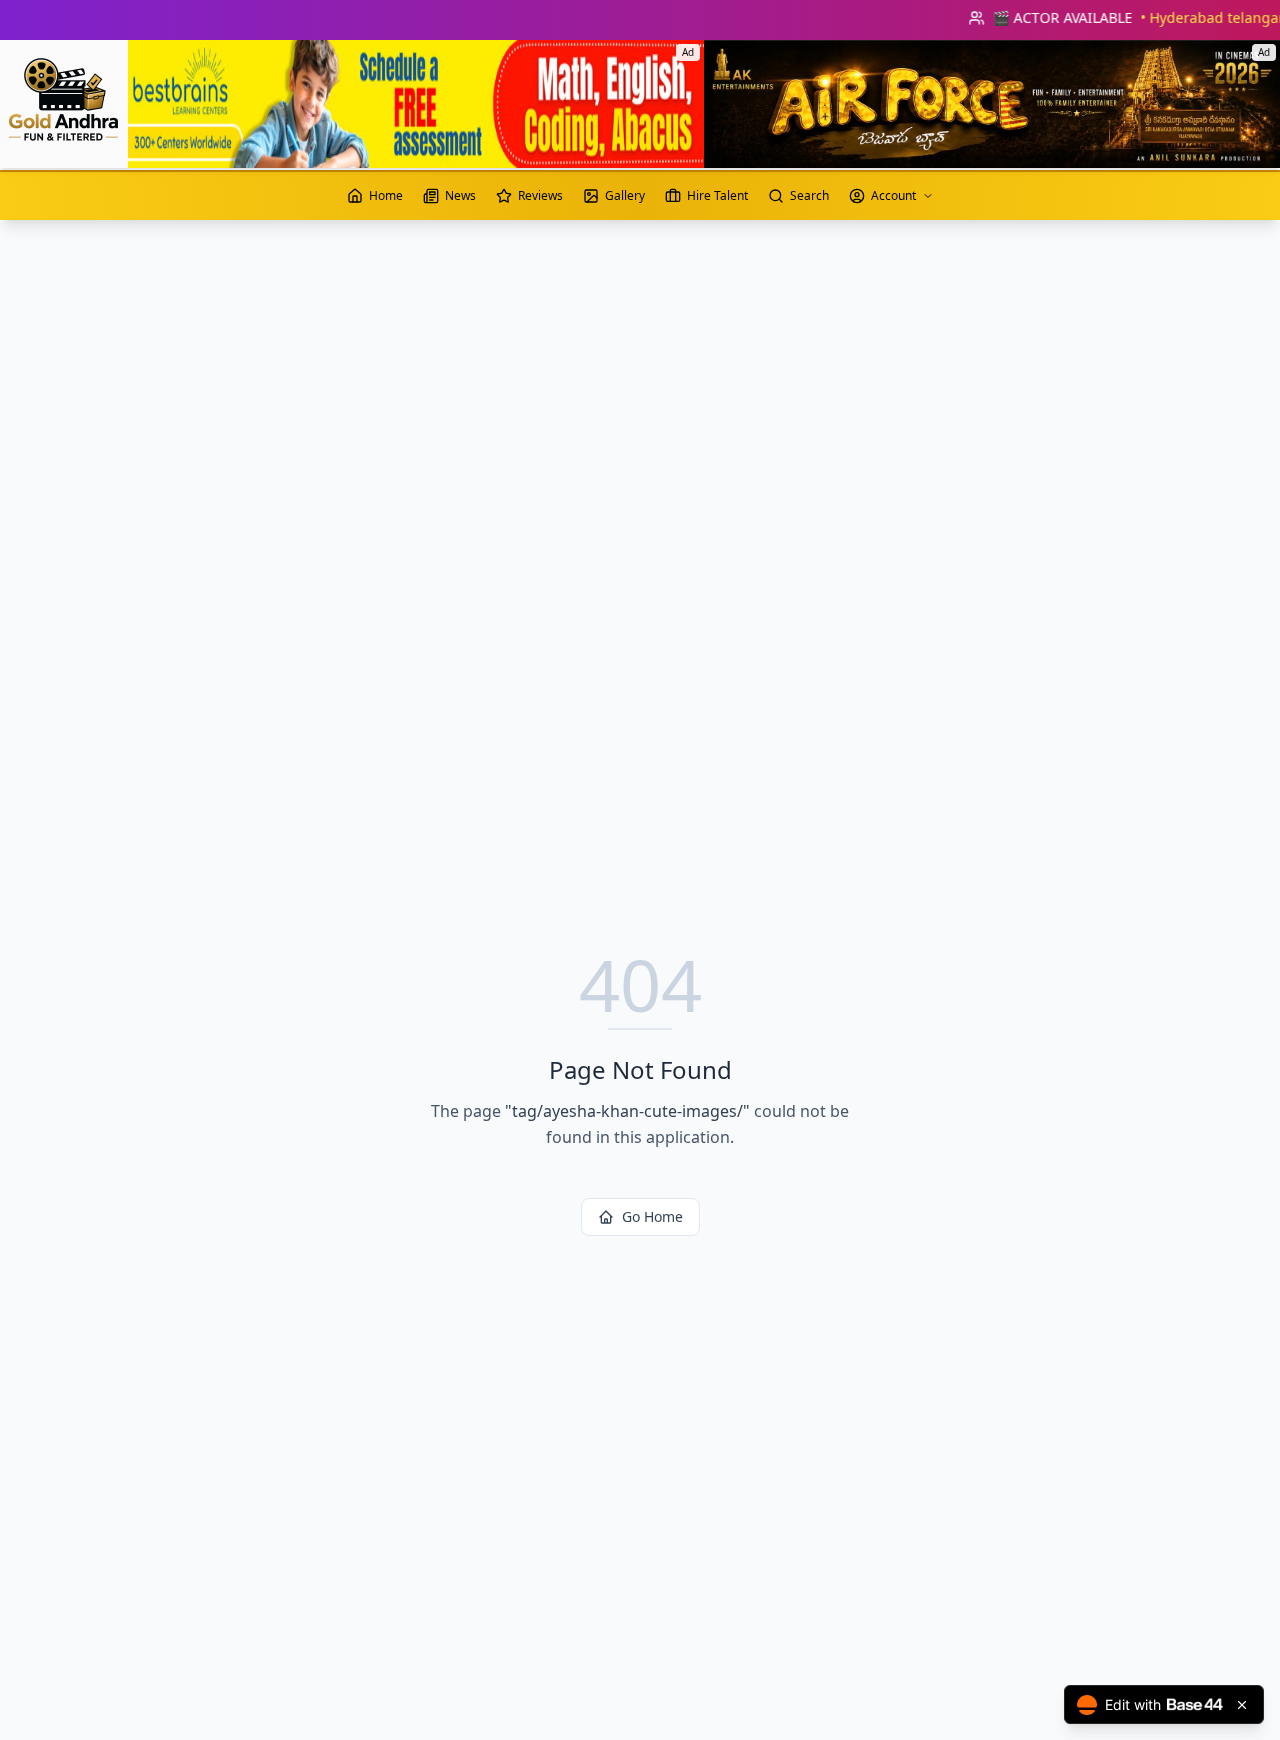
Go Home (652, 1216)
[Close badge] (1242, 1705)
